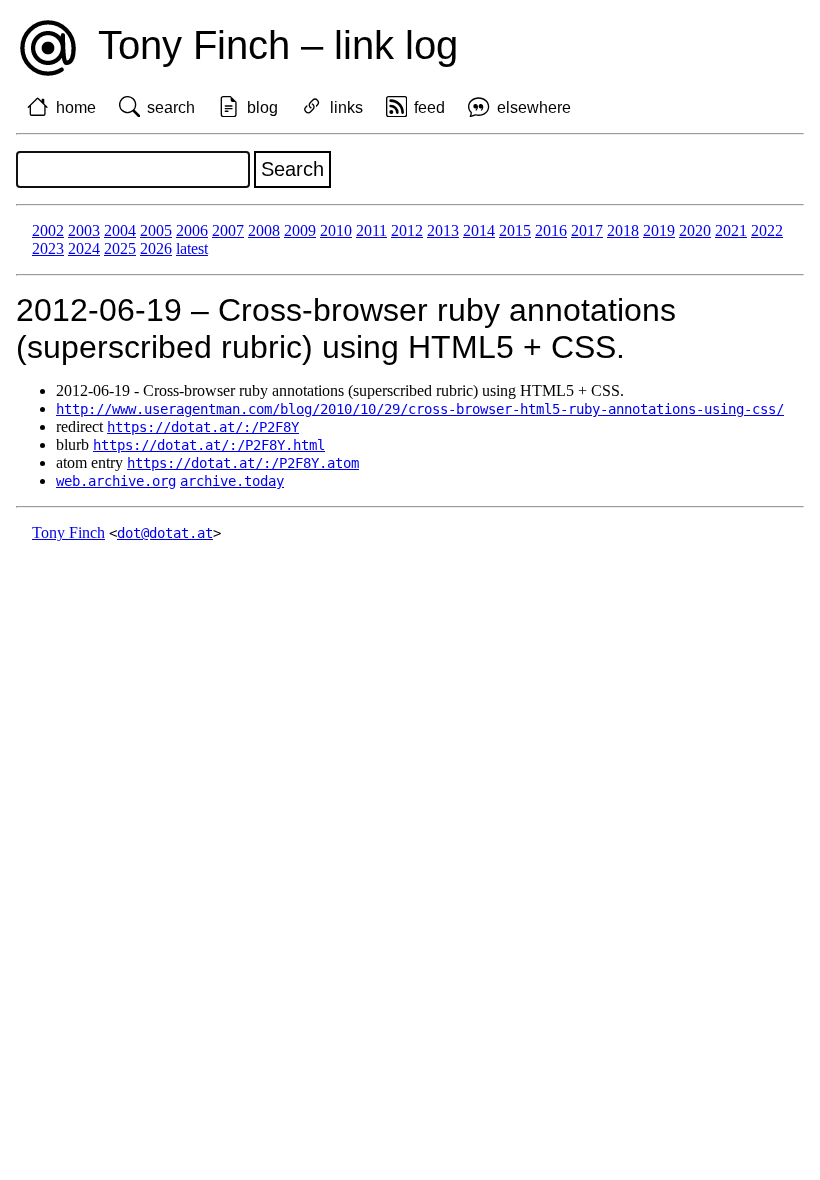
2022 (767, 230)
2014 (479, 230)
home (76, 107)
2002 (48, 230)
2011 (371, 230)
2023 (48, 248)
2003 (84, 230)
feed (429, 107)
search (171, 107)
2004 (120, 230)
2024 (84, 248)
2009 (300, 230)
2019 (659, 230)
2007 (228, 230)
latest (192, 248)
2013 (443, 230)
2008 (264, 230)
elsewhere (534, 107)
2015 (515, 230)
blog (262, 107)
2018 (623, 230)
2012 (407, 230)
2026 (156, 248)
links (346, 107)
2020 (695, 230)
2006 (192, 230)
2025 (120, 248)
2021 (731, 230)
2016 (551, 230)
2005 (156, 230)
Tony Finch (68, 532)
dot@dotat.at (165, 533)
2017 (587, 230)
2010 (336, 230)
